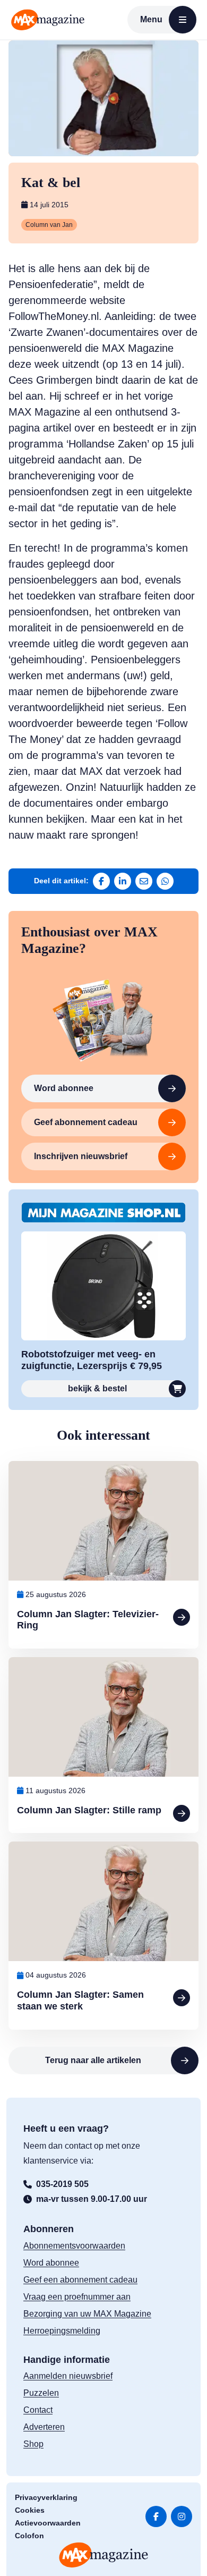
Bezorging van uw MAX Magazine (87, 2314)
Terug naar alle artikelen (93, 2060)
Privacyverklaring (46, 2497)
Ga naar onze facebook (156, 2516)
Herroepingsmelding (62, 2331)
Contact (38, 2410)
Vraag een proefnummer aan (77, 2297)
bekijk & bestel (97, 1388)
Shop (33, 2444)
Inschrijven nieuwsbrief (81, 1156)
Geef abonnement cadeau (86, 1122)
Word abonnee (64, 1088)
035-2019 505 (62, 2184)
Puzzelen (41, 2393)
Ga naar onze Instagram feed (182, 2516)
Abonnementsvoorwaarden (74, 2246)
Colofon (29, 2536)
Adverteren (44, 2427)
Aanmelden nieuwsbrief (68, 2376)
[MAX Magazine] (48, 20)
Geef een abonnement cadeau (80, 2280)
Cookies (30, 2510)
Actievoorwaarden (48, 2523)
